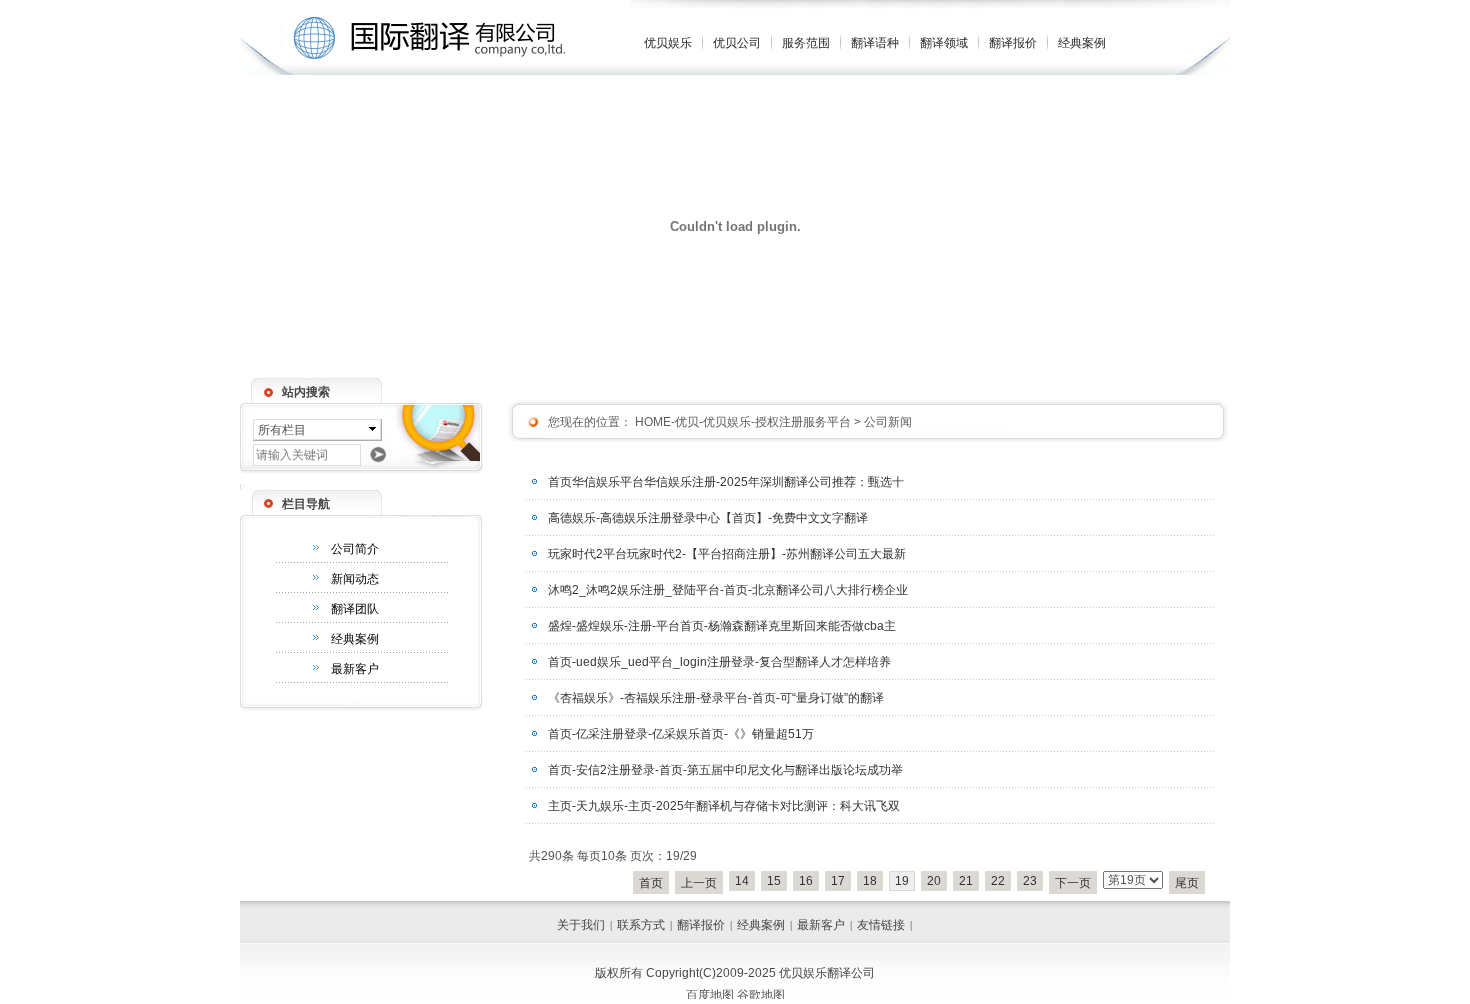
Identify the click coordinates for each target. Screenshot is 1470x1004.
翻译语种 (875, 43)
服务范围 (806, 43)
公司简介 (355, 549)
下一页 (1073, 883)
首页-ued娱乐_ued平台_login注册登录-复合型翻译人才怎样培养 (719, 662)
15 (774, 881)
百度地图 (710, 995)
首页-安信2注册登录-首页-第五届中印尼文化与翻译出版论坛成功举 (725, 770)
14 (742, 881)
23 (1030, 881)
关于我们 (581, 925)
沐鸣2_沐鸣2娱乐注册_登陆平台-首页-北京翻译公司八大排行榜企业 (728, 590)
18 (870, 881)
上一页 (699, 883)
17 (838, 881)
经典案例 (1082, 43)
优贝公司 (737, 43)
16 (806, 881)
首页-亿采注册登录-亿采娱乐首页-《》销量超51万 (681, 734)
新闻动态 (355, 579)
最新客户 (355, 669)
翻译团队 (355, 609)
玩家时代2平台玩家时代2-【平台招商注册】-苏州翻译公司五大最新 (727, 554)
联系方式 (641, 925)
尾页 (1187, 883)
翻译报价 (1013, 43)
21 (966, 881)
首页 (651, 883)
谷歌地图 (761, 995)
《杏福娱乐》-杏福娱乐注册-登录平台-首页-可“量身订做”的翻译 (716, 698)
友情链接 (881, 925)
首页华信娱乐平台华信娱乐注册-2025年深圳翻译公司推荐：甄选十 (726, 482)
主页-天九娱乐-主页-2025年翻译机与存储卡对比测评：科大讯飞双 (724, 806)
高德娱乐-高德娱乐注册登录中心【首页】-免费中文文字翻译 (708, 518)
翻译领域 (944, 43)
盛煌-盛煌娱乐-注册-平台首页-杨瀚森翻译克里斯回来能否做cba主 (722, 626)
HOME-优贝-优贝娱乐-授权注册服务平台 (741, 422)
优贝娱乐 (668, 43)
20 (934, 881)
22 (998, 881)
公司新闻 (888, 422)
